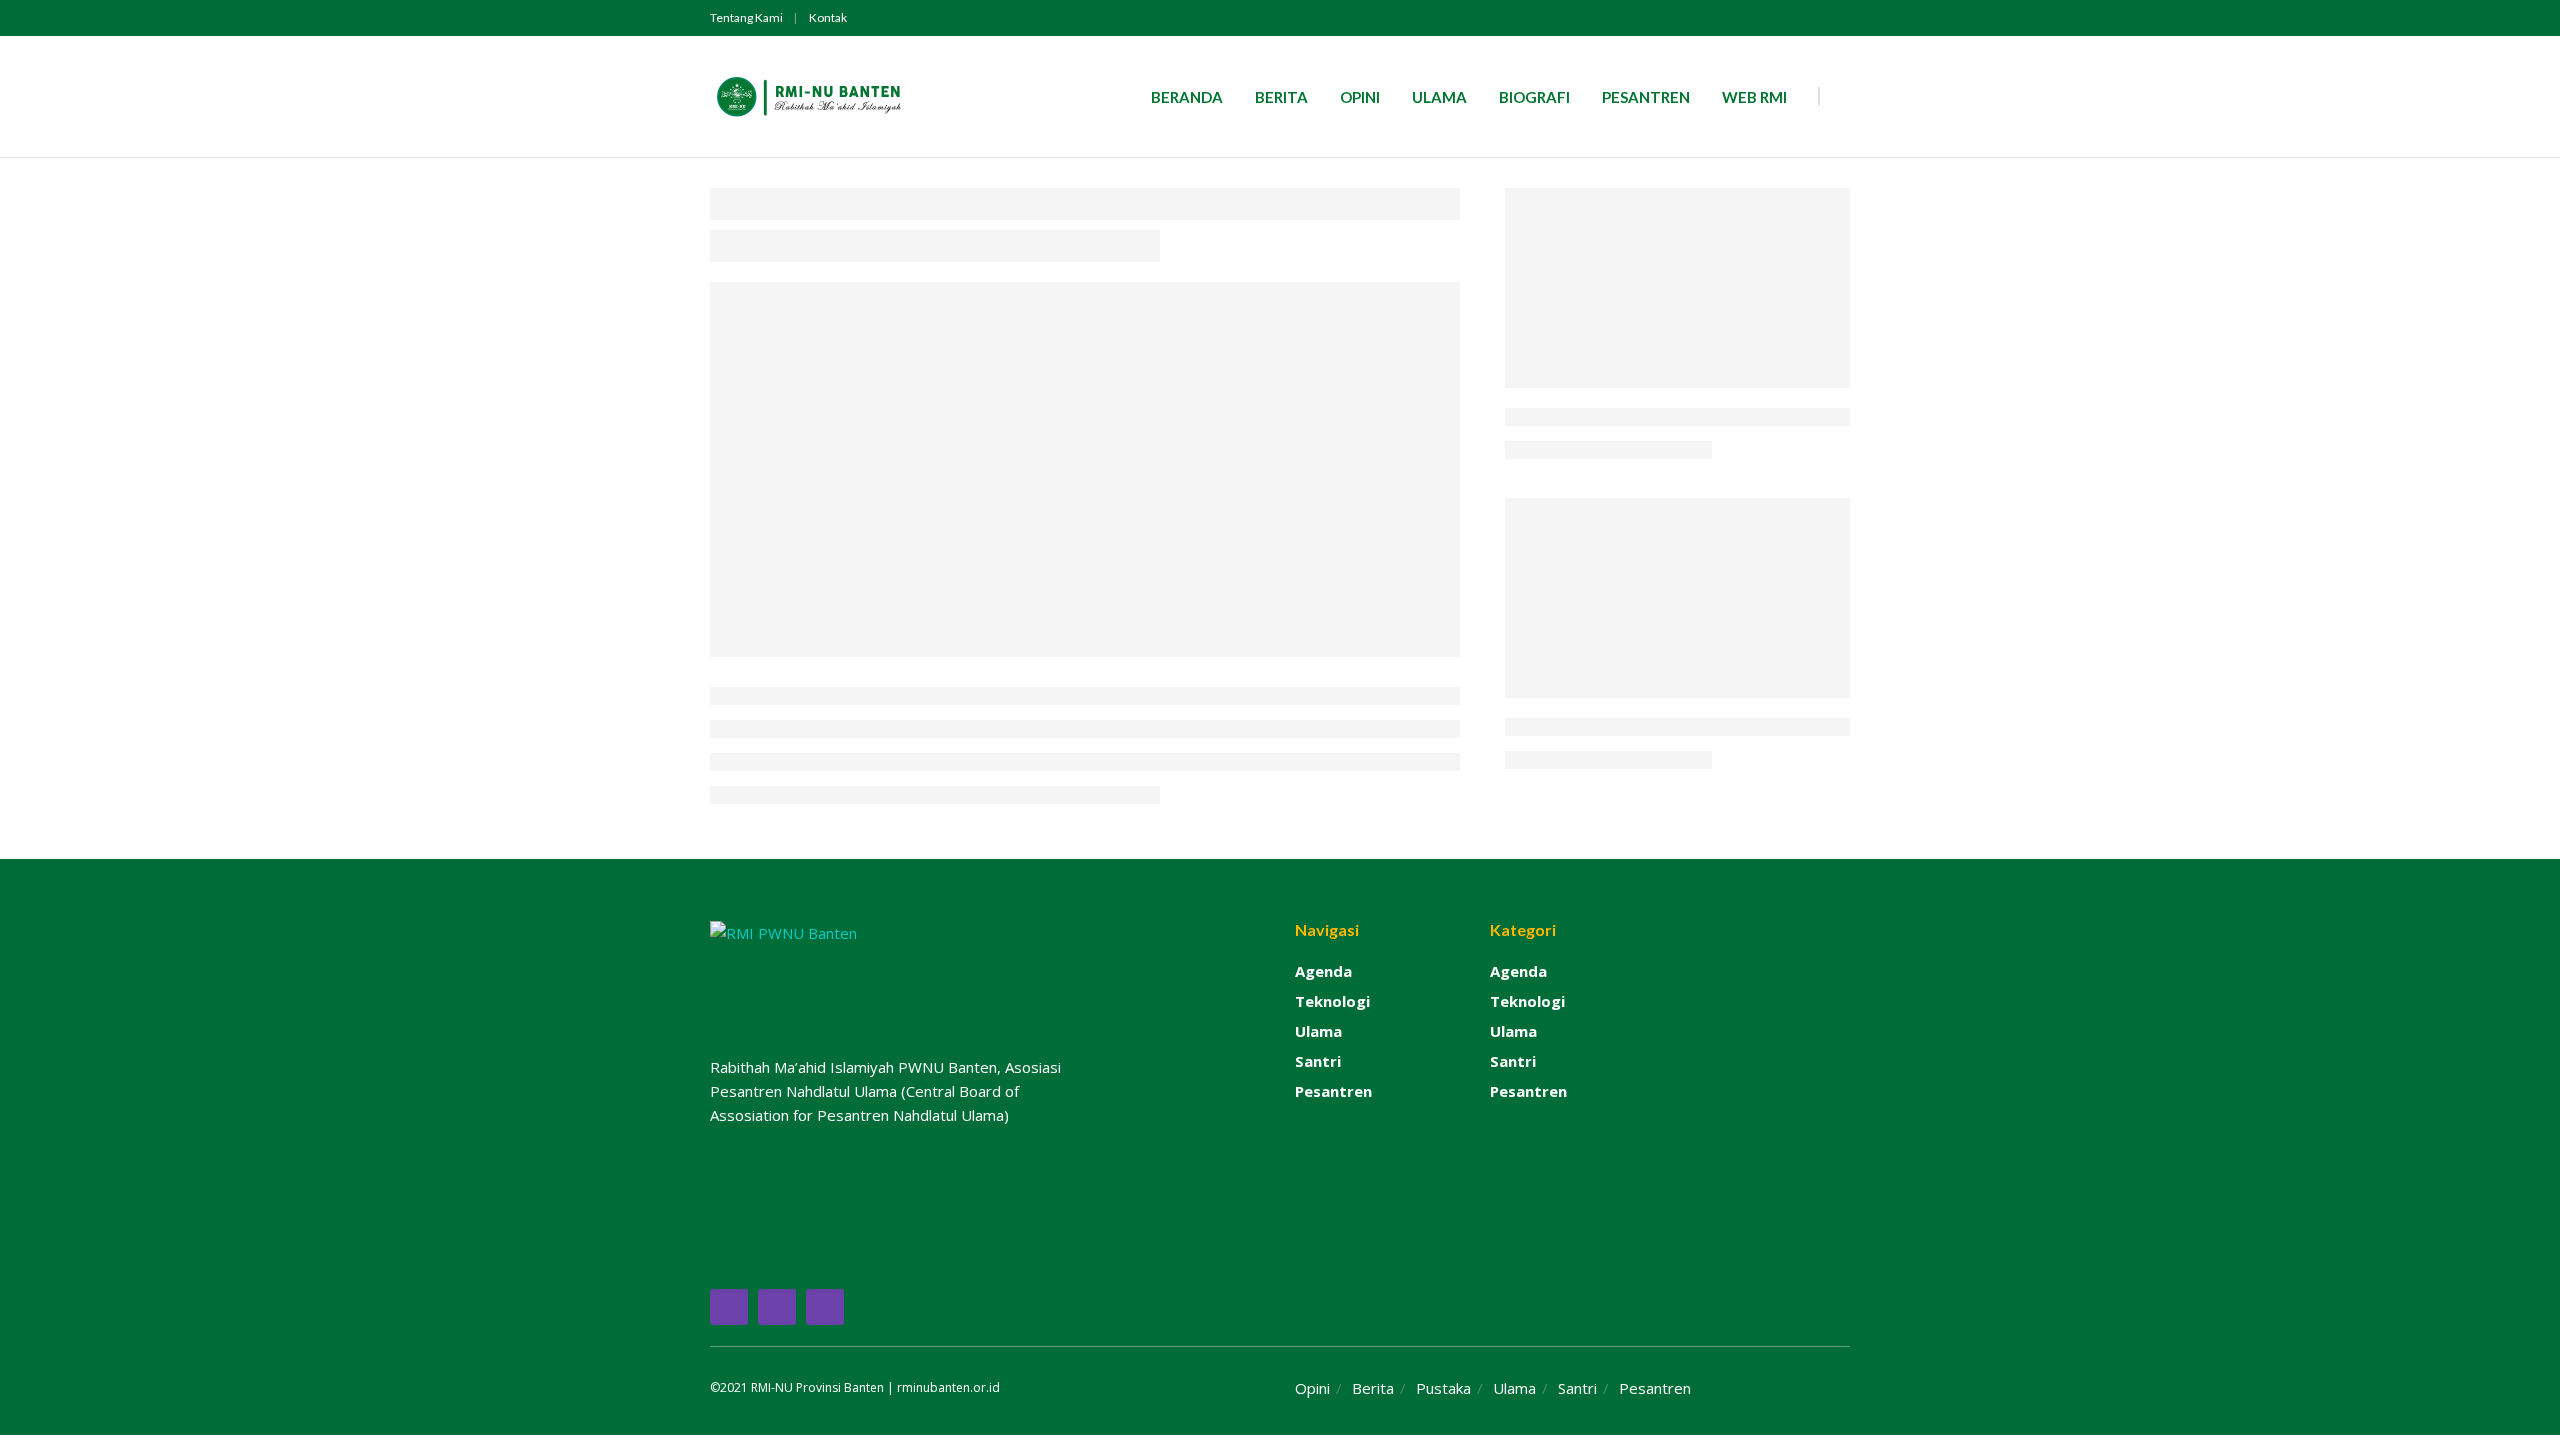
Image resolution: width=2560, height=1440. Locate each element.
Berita (1281, 97)
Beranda (1187, 97)
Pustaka (1443, 1388)
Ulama (1439, 97)
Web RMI (1754, 97)
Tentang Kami (746, 17)
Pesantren (1646, 97)
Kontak (828, 17)
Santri (1318, 1061)
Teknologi (1332, 1001)
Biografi (1534, 97)
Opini (1360, 97)
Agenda (1323, 971)
